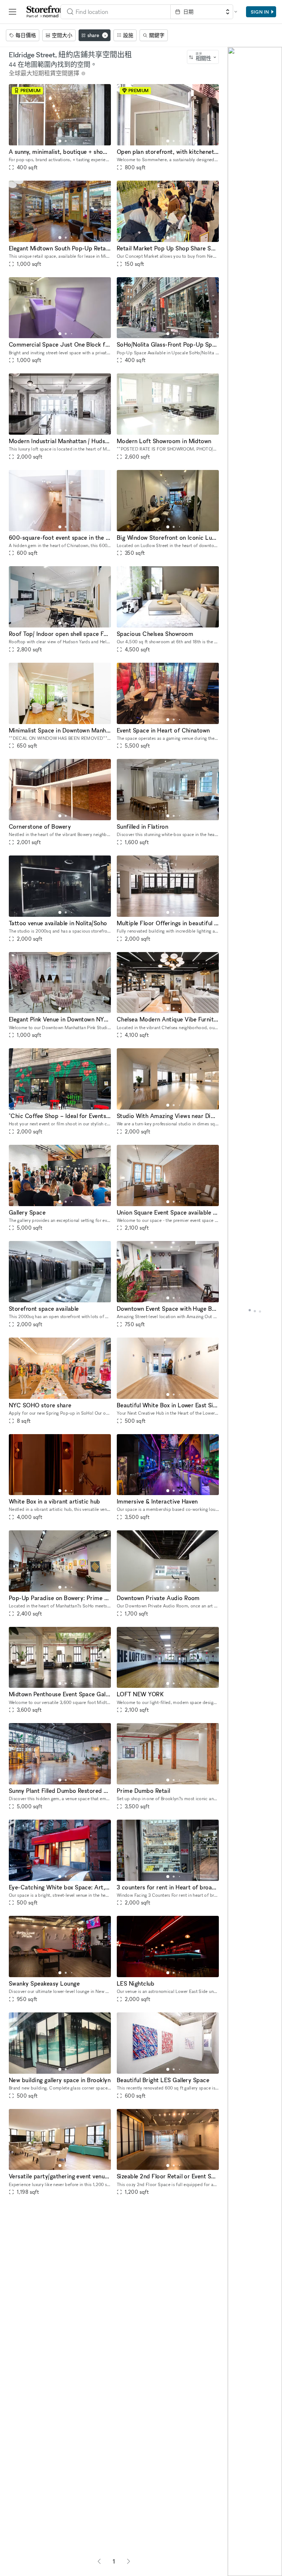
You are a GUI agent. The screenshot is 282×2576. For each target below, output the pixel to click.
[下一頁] (129, 2561)
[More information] (83, 73)
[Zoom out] (237, 2556)
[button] (60, 141)
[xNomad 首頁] (47, 12)
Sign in (260, 12)
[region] (255, 1311)
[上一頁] (99, 2561)
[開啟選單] (12, 12)
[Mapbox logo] (234, 2570)
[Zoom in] (237, 2546)
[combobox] (116, 12)
